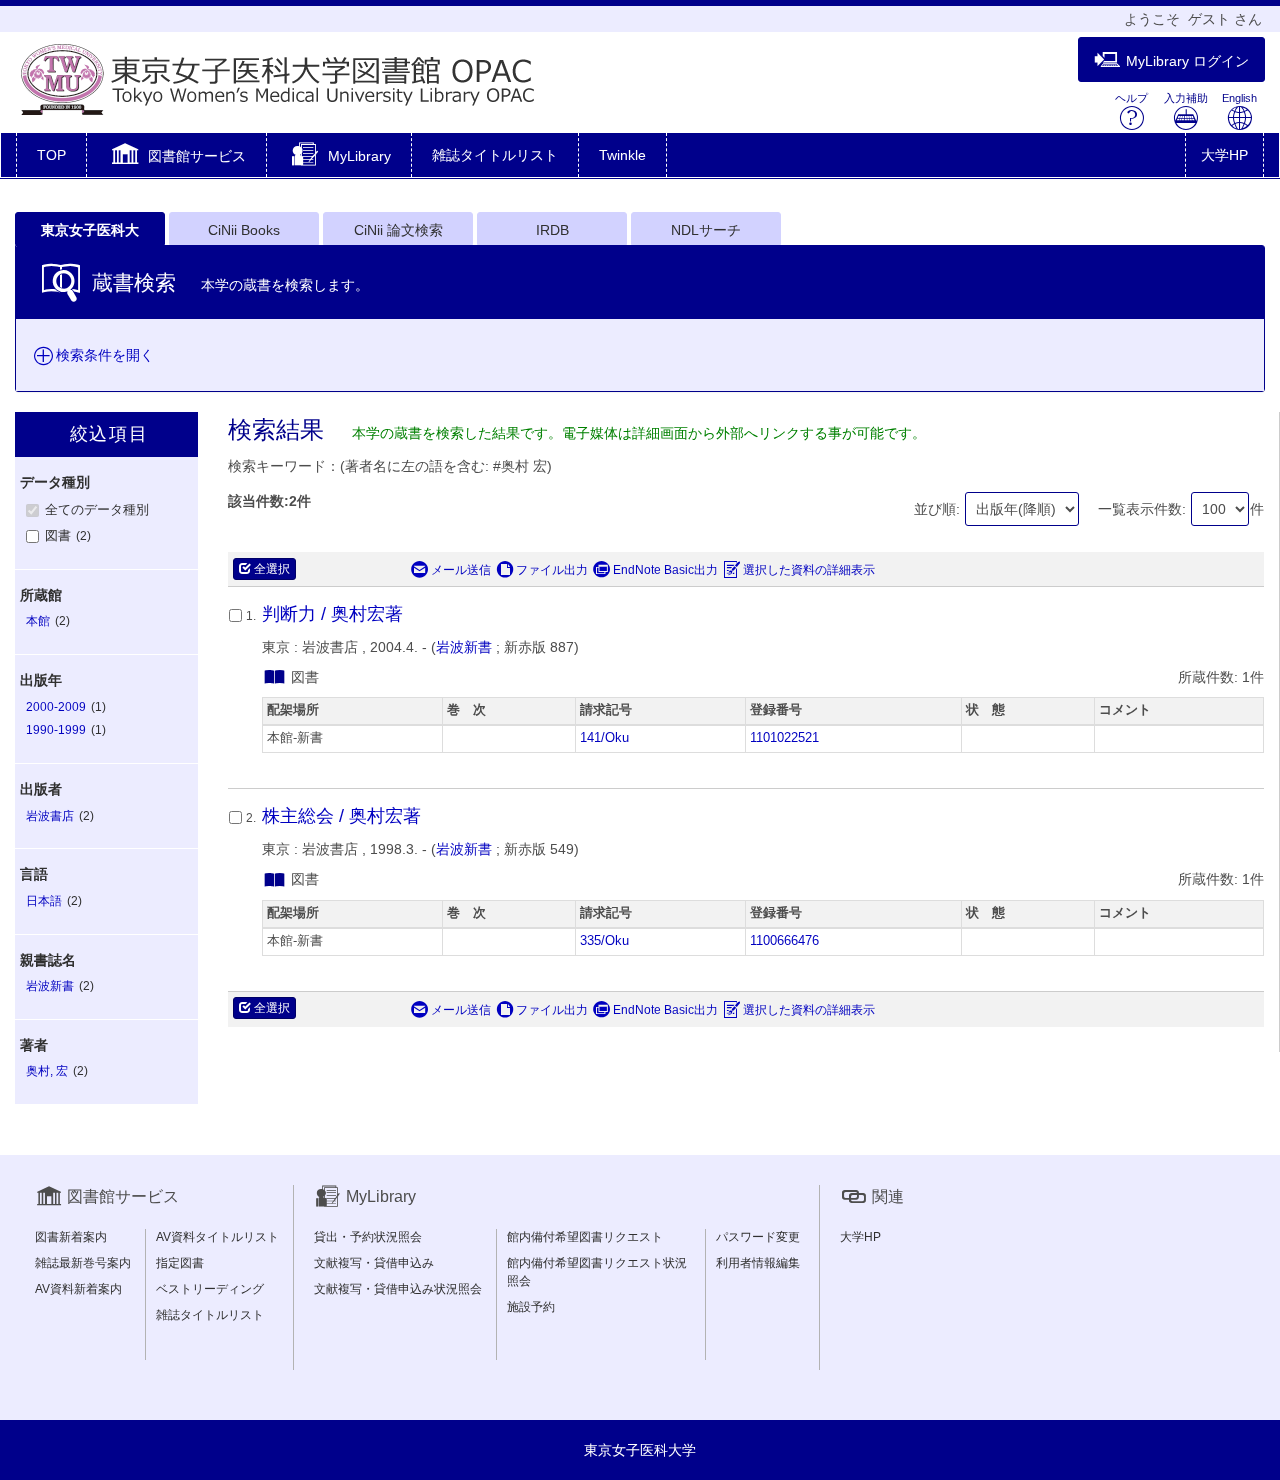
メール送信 (461, 570)
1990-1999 (56, 730)
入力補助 (1186, 98)
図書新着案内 (71, 1237)
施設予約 (531, 1307)
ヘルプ (1131, 98)
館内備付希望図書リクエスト (585, 1237)
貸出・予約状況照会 (368, 1237)
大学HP (1224, 155)
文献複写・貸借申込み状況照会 (398, 1289)
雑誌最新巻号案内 (83, 1263)
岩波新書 (464, 647)
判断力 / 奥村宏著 (332, 614)
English (1239, 98)
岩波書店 (50, 816)
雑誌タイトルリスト (495, 155)
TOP (51, 155)
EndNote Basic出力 (665, 570)
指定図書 (180, 1263)
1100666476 (784, 941)
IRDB (552, 230)
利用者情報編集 (758, 1263)
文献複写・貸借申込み (374, 1263)
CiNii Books (244, 230)
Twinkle (622, 155)
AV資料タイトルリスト (217, 1237)
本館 (38, 621)
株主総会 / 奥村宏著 (341, 816)
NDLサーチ (706, 230)
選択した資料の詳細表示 (809, 570)
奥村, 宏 (47, 1071)
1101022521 (784, 738)
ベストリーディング (210, 1289)
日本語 (44, 901)
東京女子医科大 (90, 230)
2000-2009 (56, 707)
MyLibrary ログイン (1187, 61)
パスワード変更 (758, 1237)
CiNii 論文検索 (398, 230)
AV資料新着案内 (78, 1289)
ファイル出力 (552, 570)
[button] (176, 157)
